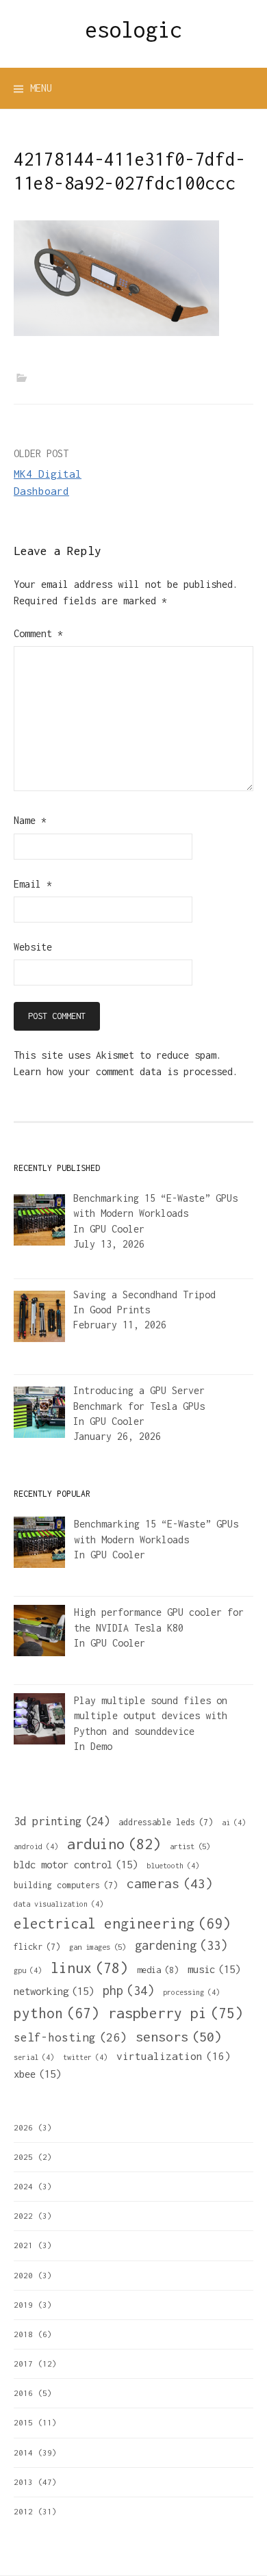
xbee (37, 2074)
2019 (23, 2305)
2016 (23, 2393)
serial (34, 2057)
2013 (23, 2482)
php (128, 1991)
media (158, 1970)
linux (89, 1968)
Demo (101, 1746)
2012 (23, 2511)
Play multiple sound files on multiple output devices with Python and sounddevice (151, 1716)
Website (33, 947)
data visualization (59, 1904)
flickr (37, 1947)
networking (54, 1991)
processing (191, 1992)
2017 (23, 2364)
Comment (38, 633)
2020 (23, 2275)
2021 (23, 2245)
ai (234, 1822)
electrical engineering (122, 1923)
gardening (181, 1945)
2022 (23, 2216)
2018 (23, 2334)
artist (190, 1846)
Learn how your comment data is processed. (126, 1071)
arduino (114, 1844)
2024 (23, 2186)
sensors (179, 2036)
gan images (98, 1947)
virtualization (174, 2056)
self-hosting (70, 2037)
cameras (170, 1883)
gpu (28, 1970)
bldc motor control (76, 1864)
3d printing (62, 1821)
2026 (23, 2127)
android (36, 1846)
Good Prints (120, 1310)
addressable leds (166, 1822)
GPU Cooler (117, 1229)
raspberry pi (176, 2013)
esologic (133, 29)
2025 (23, 2157)
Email (33, 884)
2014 (23, 2452)
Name (30, 820)
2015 (23, 2422)
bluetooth (173, 1866)
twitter (85, 2057)
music (214, 1969)
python (56, 2013)
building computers (66, 1885)
